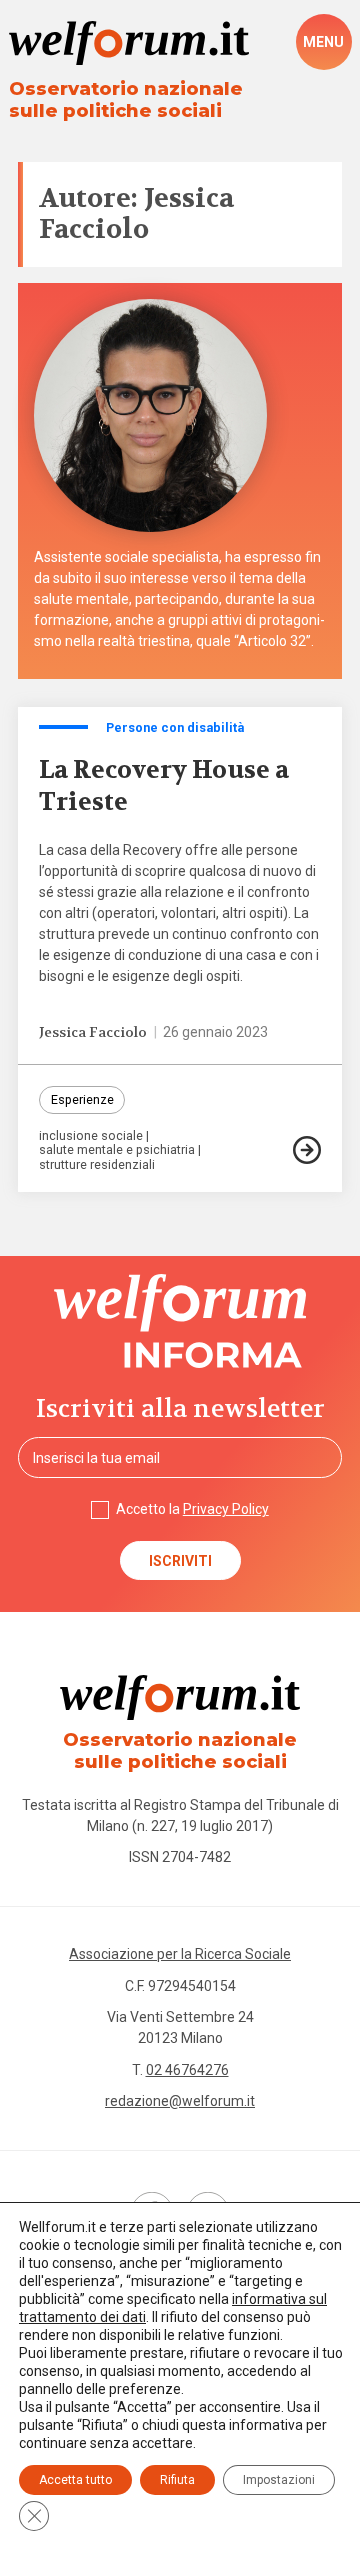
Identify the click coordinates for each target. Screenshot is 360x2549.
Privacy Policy (226, 1509)
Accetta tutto (75, 2480)
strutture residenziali (97, 1165)
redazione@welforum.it (180, 2101)
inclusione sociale (91, 1136)
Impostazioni (279, 2480)
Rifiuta (177, 2480)
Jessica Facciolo (93, 1032)
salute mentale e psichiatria (117, 1150)
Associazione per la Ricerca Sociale (180, 1954)
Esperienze (82, 1099)
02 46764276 (187, 2070)
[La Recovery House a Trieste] (307, 1150)
